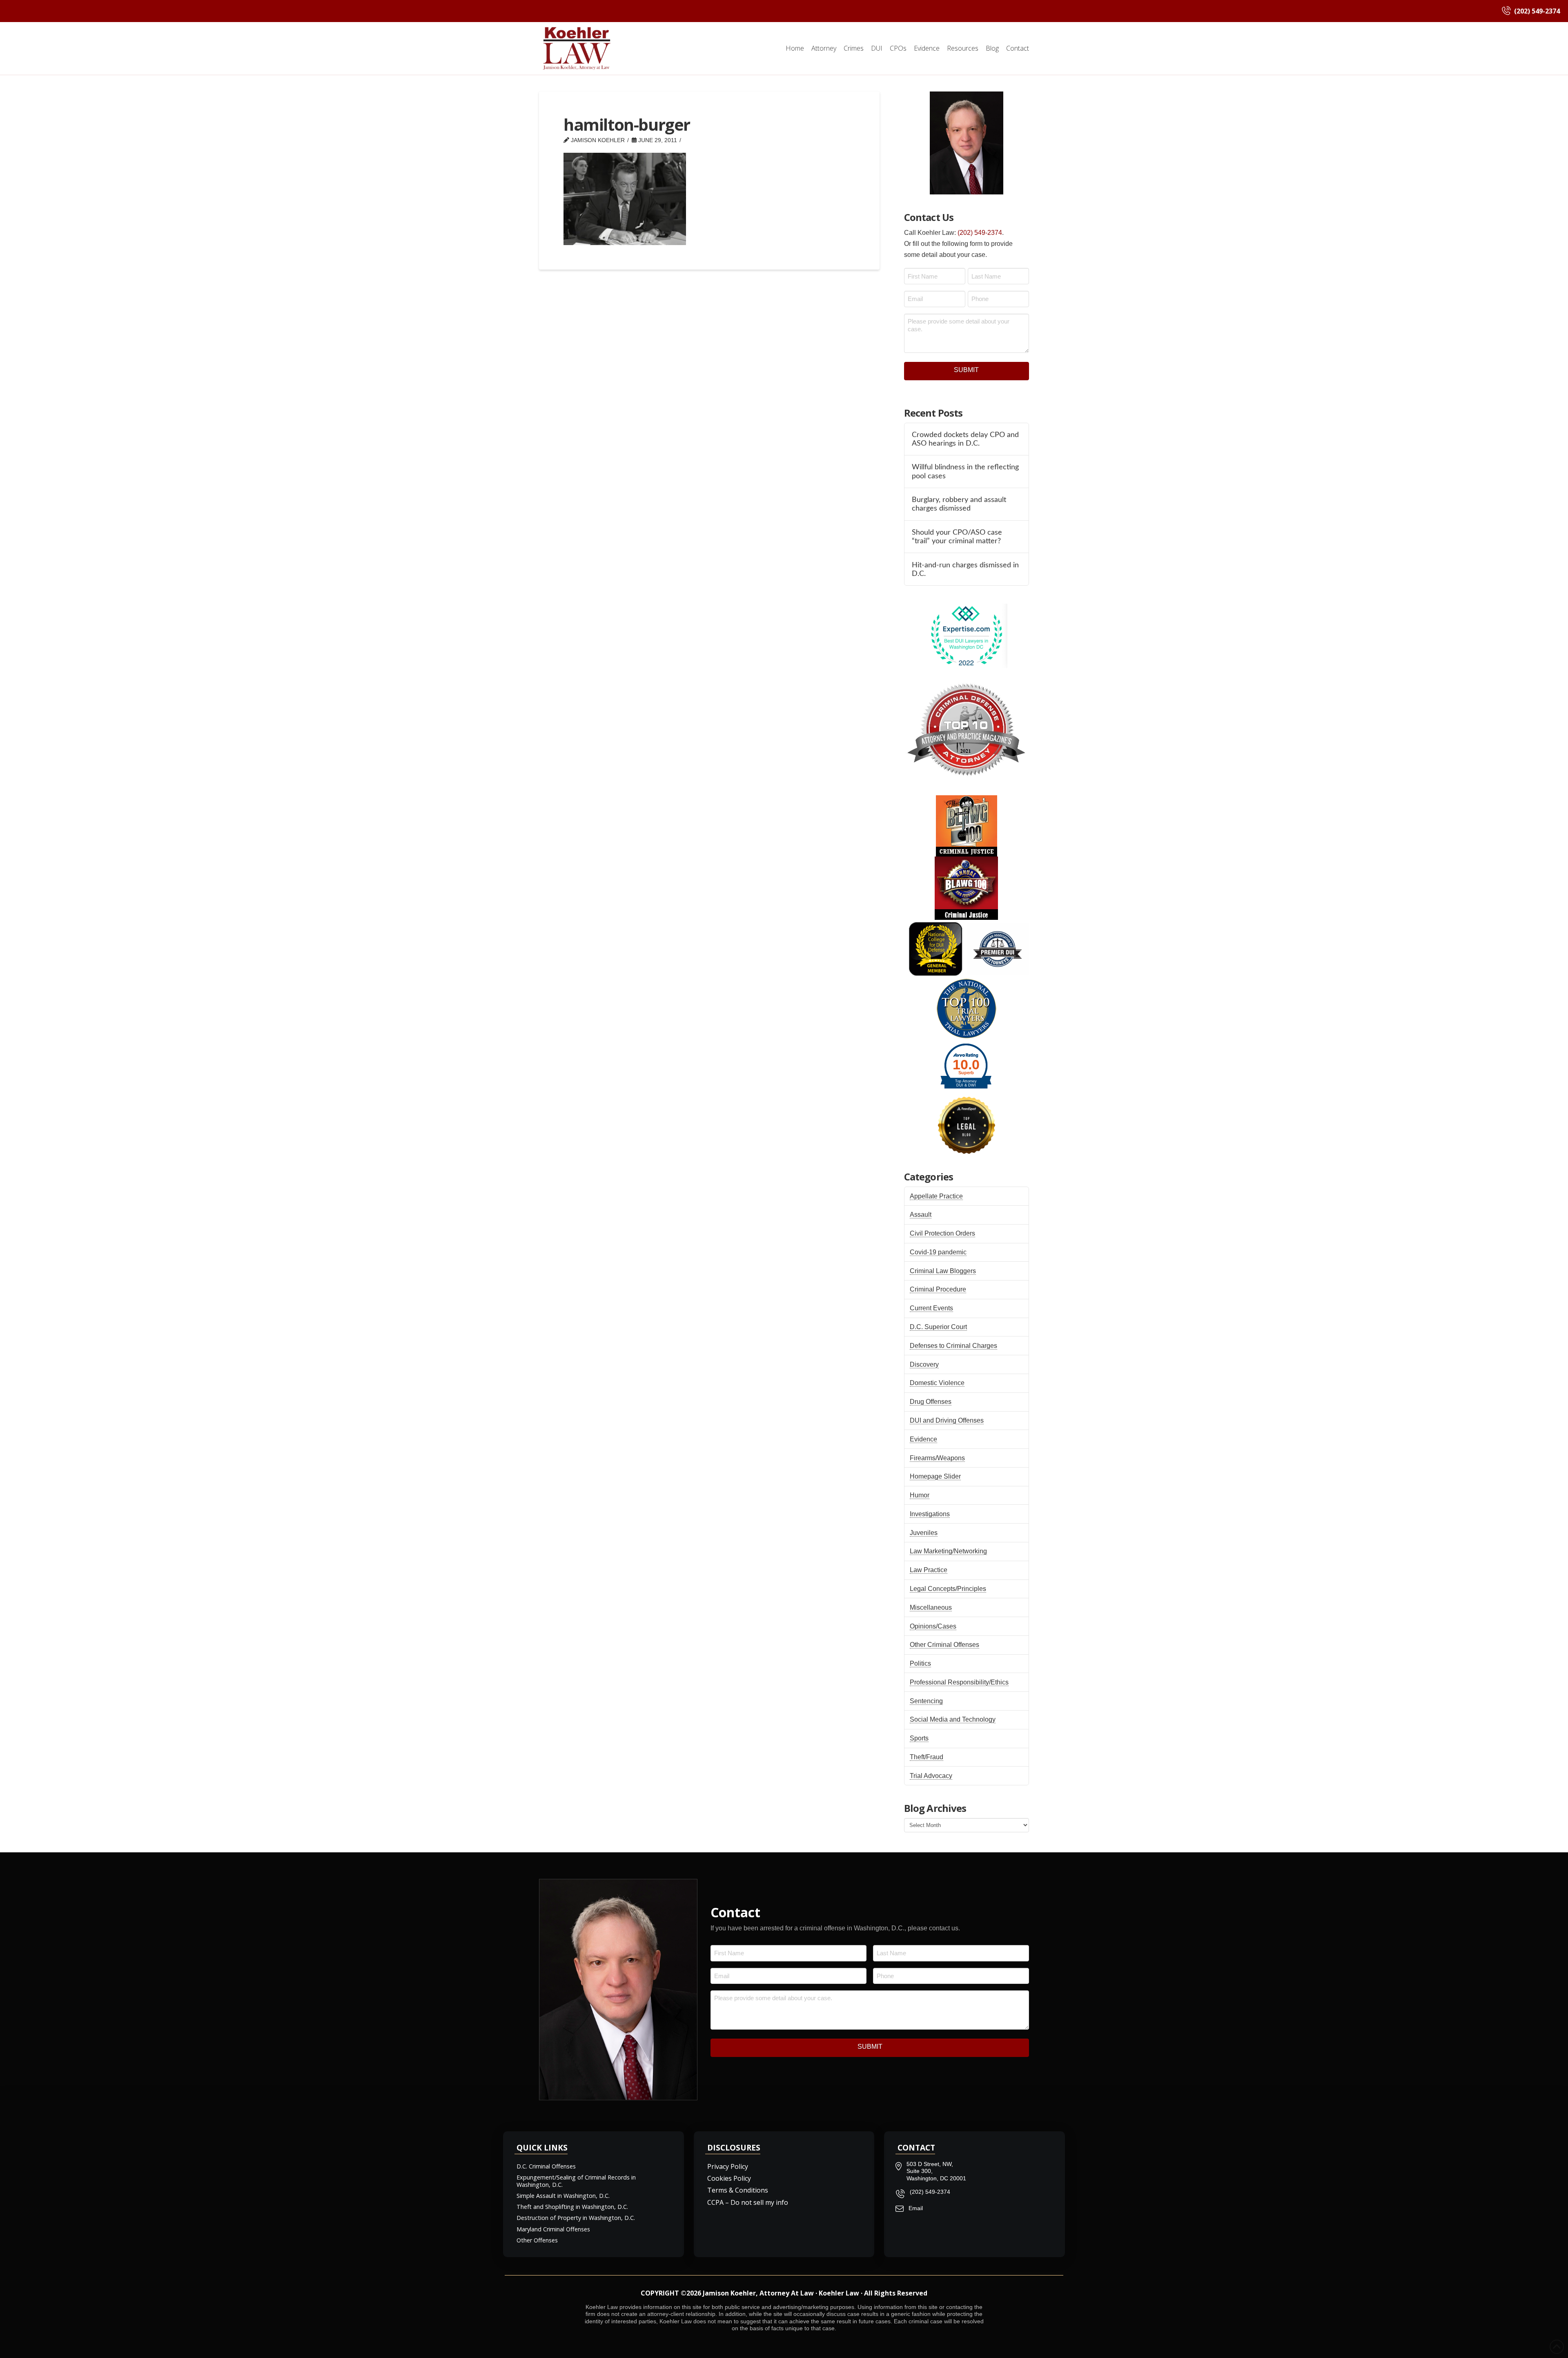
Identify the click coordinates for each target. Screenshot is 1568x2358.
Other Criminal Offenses (944, 1645)
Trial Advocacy (931, 1776)
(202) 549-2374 (980, 233)
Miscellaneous (931, 1607)
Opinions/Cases (933, 1626)
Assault (921, 1215)
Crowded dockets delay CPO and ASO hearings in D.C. (965, 439)
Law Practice (929, 1570)
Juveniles (924, 1533)
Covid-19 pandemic (938, 1252)
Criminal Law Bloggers (943, 1271)
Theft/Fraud (927, 1757)
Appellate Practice (936, 1196)
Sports (919, 1738)
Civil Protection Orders (942, 1233)
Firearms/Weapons (937, 1458)
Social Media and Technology (953, 1719)
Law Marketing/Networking (948, 1551)
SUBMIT (966, 370)
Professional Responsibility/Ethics (959, 1682)
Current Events (931, 1308)
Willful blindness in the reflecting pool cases (965, 471)
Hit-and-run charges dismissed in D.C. (965, 569)
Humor (920, 1495)
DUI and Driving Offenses (947, 1420)
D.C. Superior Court (938, 1327)
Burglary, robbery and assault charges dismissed (959, 504)
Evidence (923, 1439)
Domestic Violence (937, 1383)
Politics (920, 1663)
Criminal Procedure (938, 1289)
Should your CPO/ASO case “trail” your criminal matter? (957, 537)
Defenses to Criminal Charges (953, 1346)
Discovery (924, 1364)
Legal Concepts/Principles (948, 1589)
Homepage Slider (935, 1476)
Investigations (930, 1514)
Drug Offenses (931, 1402)
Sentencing (926, 1701)
